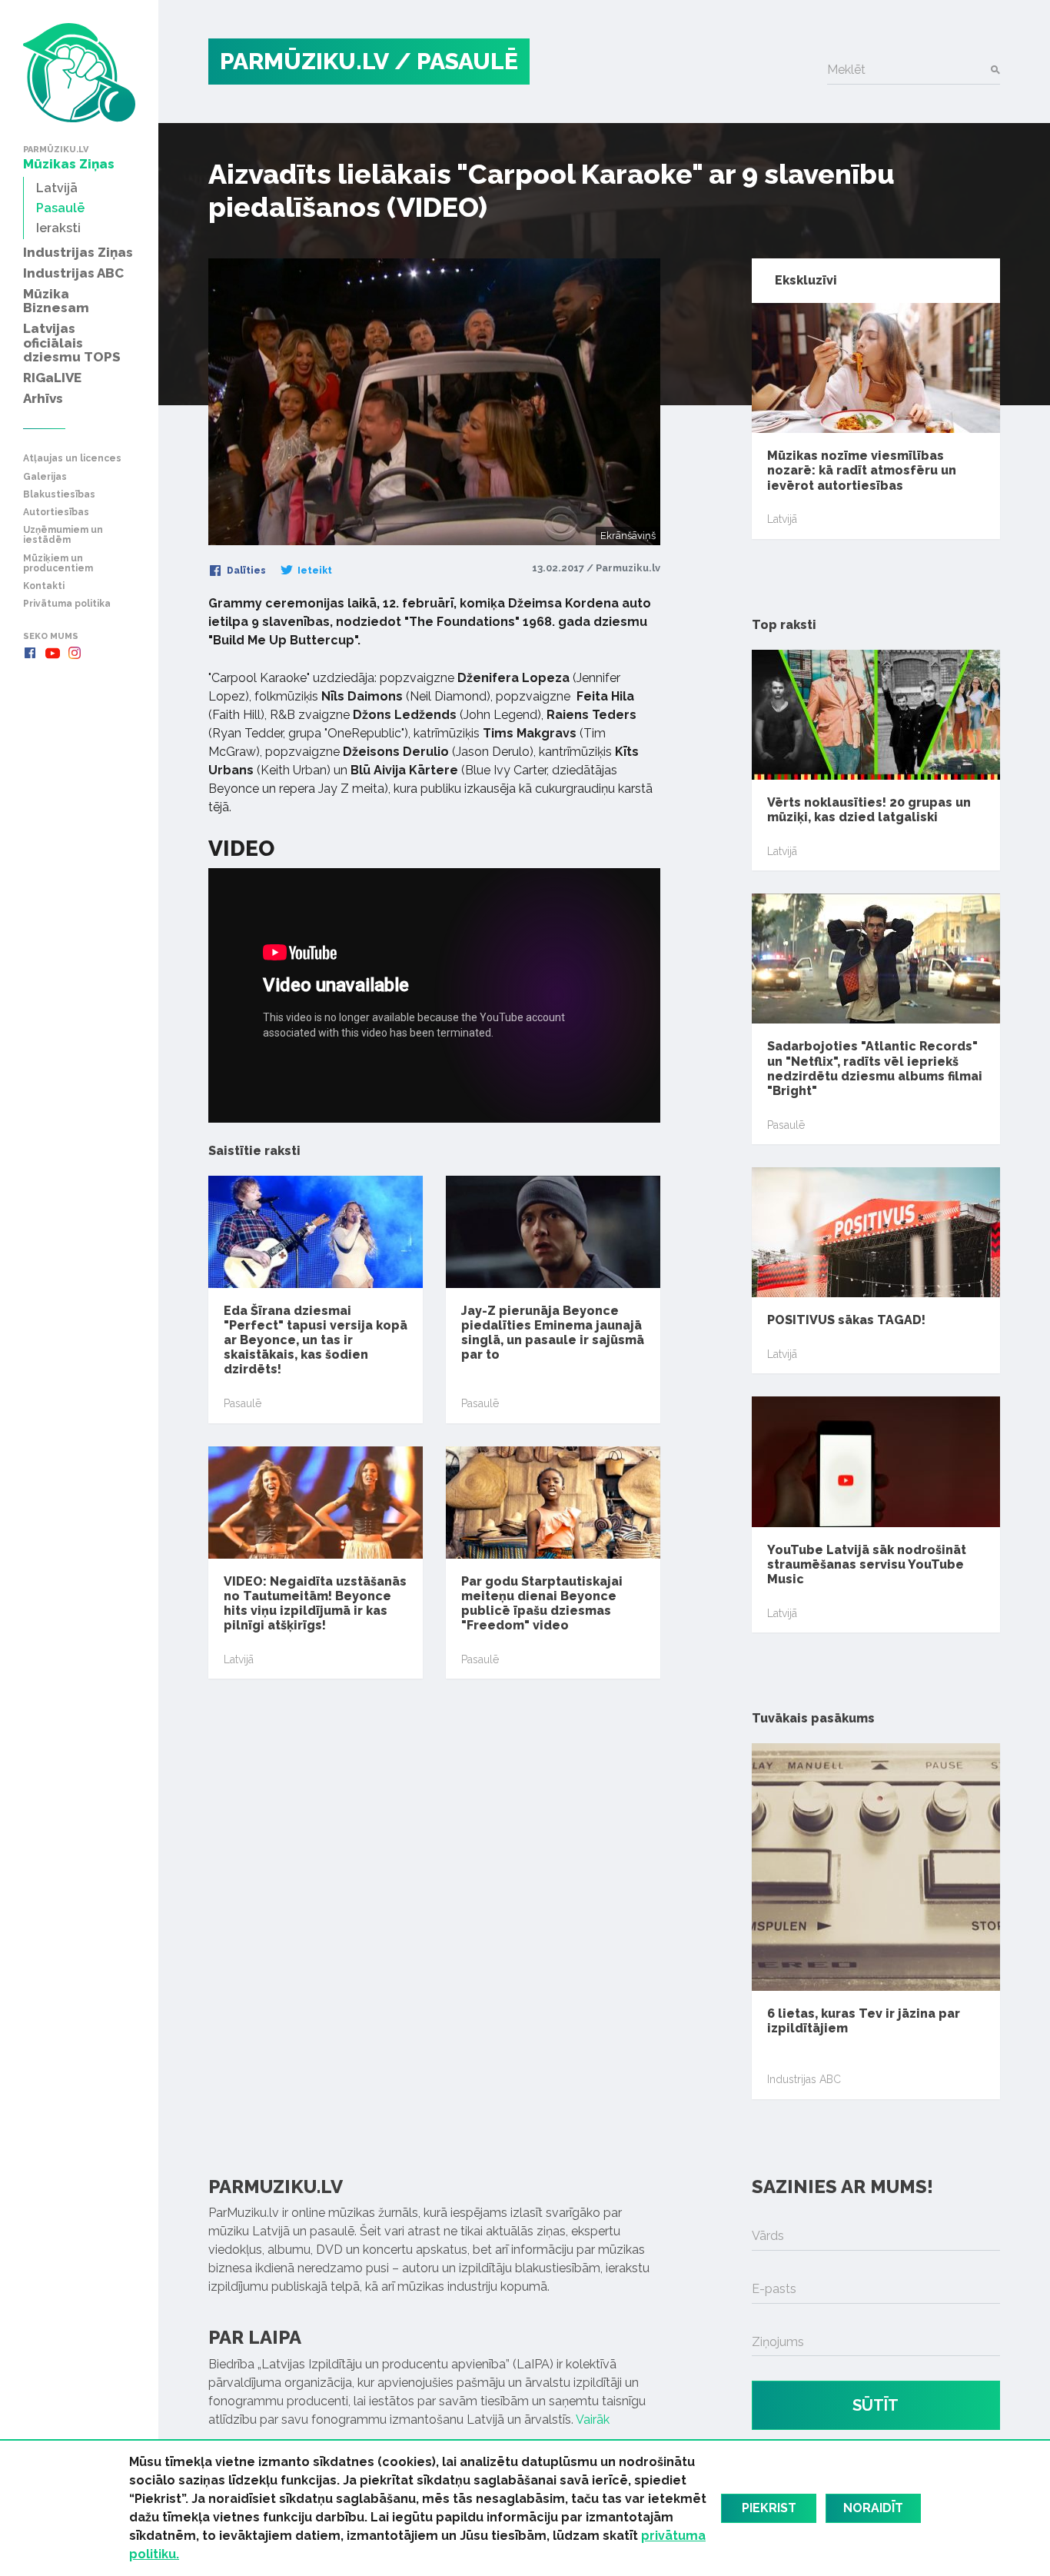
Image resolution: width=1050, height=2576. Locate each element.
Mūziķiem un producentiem (58, 564)
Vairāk (593, 2420)
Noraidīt (873, 2508)
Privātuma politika (67, 604)
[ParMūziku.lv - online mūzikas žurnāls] (79, 73)
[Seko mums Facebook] (30, 653)
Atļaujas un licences (72, 459)
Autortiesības (56, 513)
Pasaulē (243, 1403)
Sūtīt (876, 2405)
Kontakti (44, 586)
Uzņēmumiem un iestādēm (63, 535)
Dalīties (245, 571)
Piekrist (769, 2508)
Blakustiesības (59, 495)
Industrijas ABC (804, 2079)
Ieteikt (314, 571)
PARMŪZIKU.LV (304, 61)
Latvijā (239, 1659)
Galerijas (45, 477)
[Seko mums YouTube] (52, 653)
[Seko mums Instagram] (75, 653)
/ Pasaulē (456, 61)
